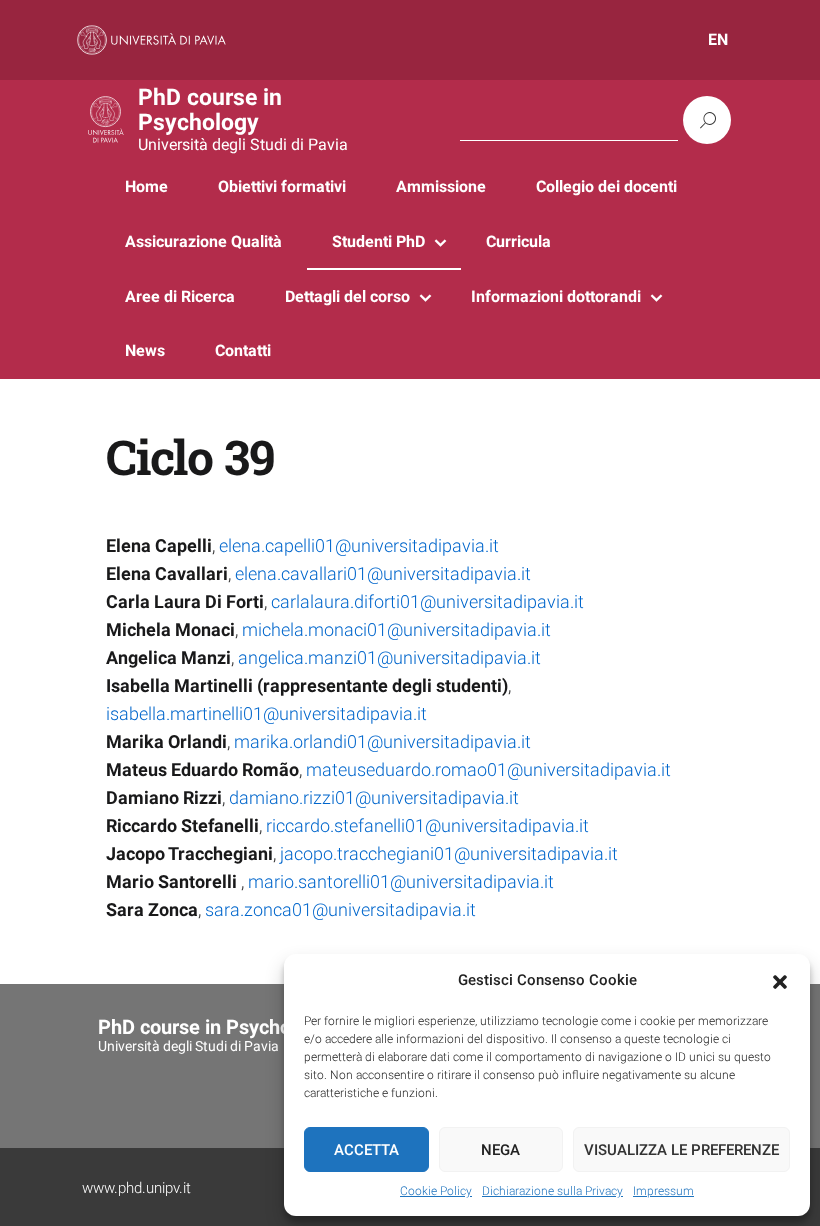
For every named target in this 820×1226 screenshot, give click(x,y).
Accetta (366, 1150)
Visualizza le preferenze (681, 1150)
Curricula (518, 241)
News (145, 350)
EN (718, 39)
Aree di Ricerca (180, 296)
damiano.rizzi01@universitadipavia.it (374, 797)
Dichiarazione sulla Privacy (552, 1191)
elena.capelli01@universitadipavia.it (359, 545)
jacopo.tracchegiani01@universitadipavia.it (449, 853)
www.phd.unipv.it (136, 1188)
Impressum (663, 1191)
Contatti (243, 350)
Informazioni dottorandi (556, 296)
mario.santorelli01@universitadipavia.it (399, 881)
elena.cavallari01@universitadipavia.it (383, 573)
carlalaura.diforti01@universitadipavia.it (427, 601)
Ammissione (441, 186)
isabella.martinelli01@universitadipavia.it (266, 713)
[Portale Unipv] (151, 39)
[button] (780, 981)
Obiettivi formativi (282, 186)
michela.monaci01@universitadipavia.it (396, 629)
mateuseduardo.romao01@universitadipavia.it (488, 769)
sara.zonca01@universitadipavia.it (340, 909)
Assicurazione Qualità (203, 241)
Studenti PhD (378, 241)
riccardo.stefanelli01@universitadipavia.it (427, 825)
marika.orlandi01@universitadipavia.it (382, 741)
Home (146, 186)
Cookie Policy (436, 1191)
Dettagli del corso (347, 296)
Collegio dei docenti (606, 186)
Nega (500, 1150)
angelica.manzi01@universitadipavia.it (389, 657)
